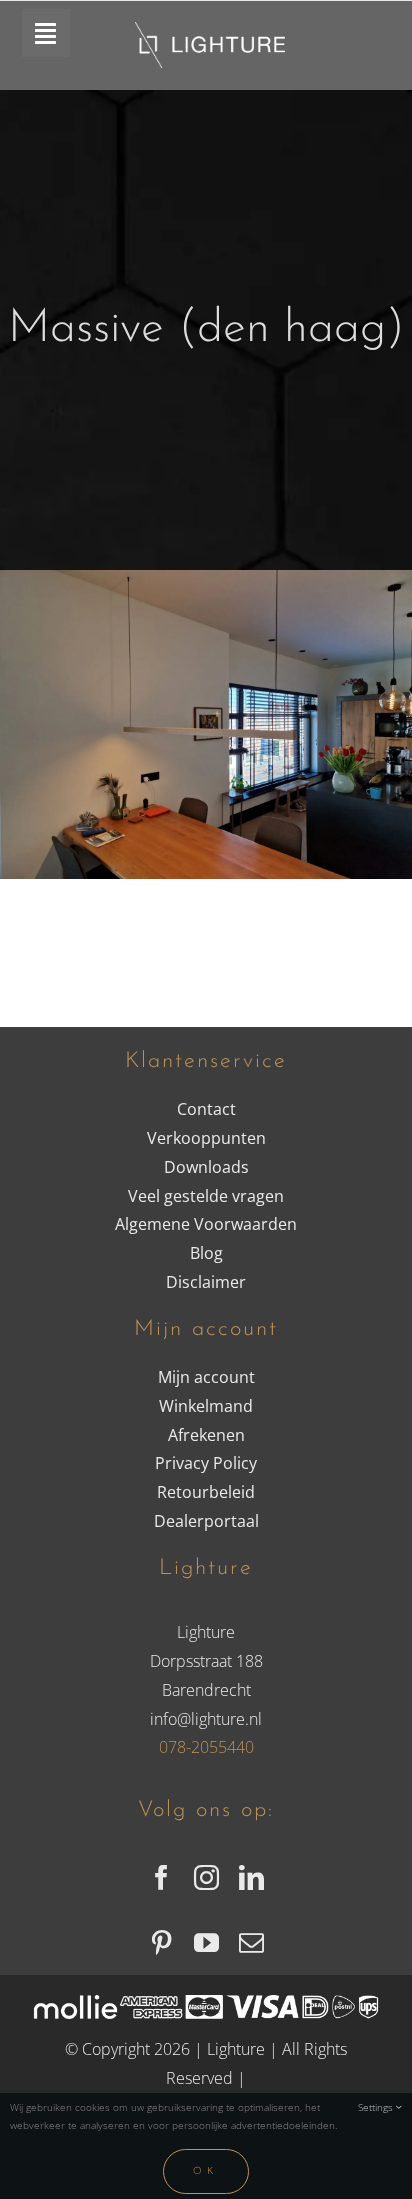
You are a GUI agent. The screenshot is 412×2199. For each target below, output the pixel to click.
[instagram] (206, 1877)
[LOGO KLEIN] (210, 30)
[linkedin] (251, 1877)
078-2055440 (206, 1747)
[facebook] (161, 1877)
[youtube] (206, 1942)
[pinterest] (161, 1942)
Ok (206, 2171)
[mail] (251, 1942)
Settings (377, 2107)
